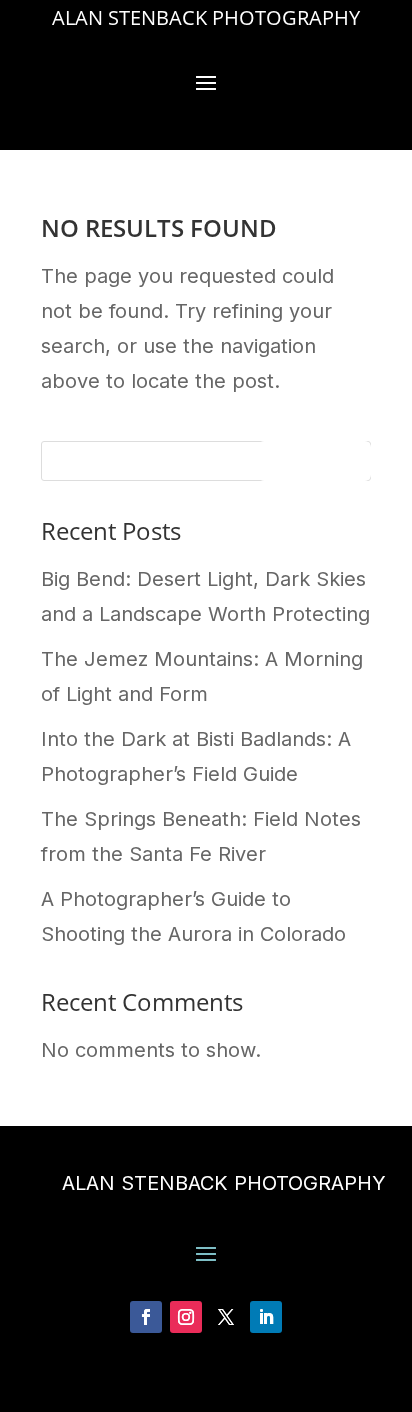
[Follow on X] (226, 1317)
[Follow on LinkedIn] (266, 1317)
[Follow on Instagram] (186, 1317)
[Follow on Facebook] (146, 1317)
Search (314, 465)
